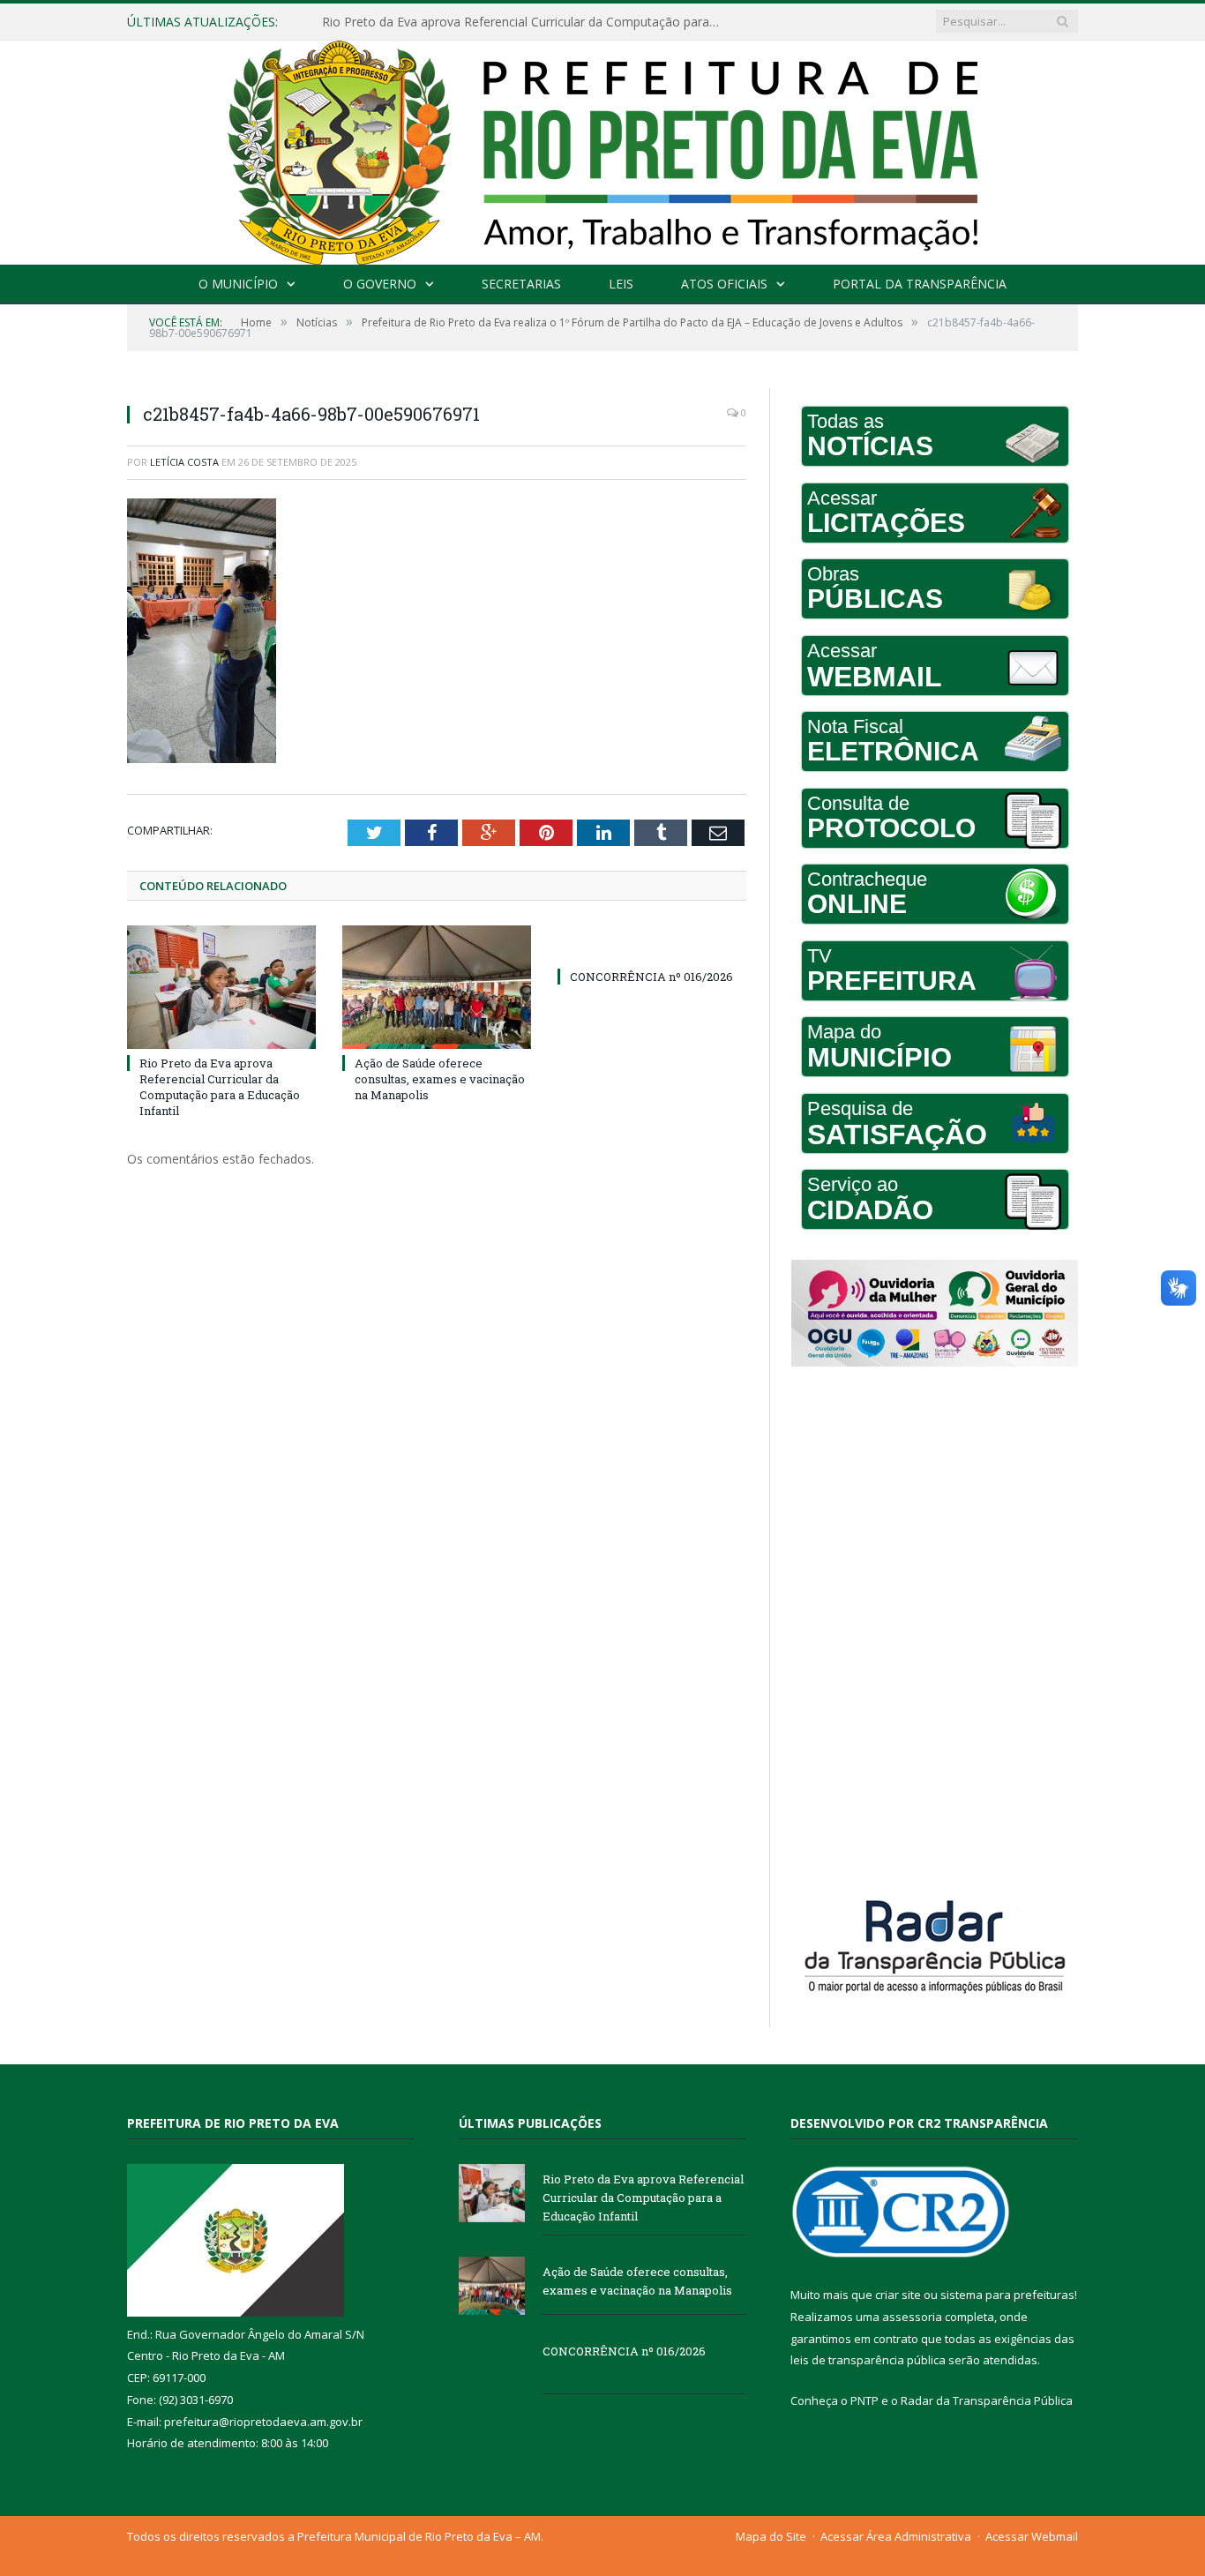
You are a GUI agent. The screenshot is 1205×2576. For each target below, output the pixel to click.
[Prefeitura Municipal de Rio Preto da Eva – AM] (602, 149)
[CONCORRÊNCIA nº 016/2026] (652, 944)
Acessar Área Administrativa (896, 2536)
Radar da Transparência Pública (987, 2400)
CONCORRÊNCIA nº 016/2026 (651, 977)
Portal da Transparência (920, 284)
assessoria (912, 2317)
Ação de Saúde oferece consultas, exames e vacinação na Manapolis (520, 22)
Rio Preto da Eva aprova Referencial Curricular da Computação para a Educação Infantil (220, 1087)
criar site (898, 2295)
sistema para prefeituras (1007, 2295)
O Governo (380, 284)
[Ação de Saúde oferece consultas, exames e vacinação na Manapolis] (437, 987)
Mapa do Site (771, 2536)
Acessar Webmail (1032, 2536)
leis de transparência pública (868, 2360)
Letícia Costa (184, 462)
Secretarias (521, 284)
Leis (621, 284)
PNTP (864, 2400)
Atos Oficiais (724, 284)
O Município (238, 284)
